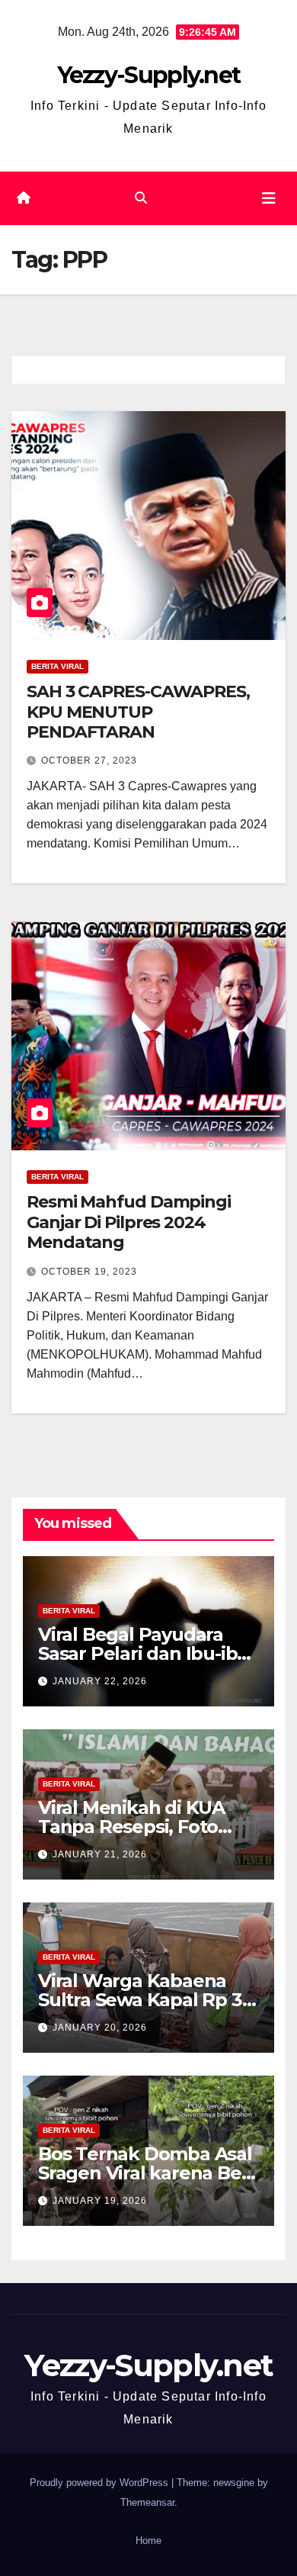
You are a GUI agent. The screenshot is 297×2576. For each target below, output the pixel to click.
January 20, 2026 (100, 2028)
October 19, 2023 (89, 1272)
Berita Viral (57, 666)
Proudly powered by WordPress (101, 2483)
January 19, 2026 (100, 2201)
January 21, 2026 (100, 1854)
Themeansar (147, 2502)
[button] (141, 198)
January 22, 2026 (100, 1681)
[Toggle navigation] (269, 198)
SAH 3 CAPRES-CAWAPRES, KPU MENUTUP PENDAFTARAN (138, 712)
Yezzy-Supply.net (149, 75)
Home (148, 2541)
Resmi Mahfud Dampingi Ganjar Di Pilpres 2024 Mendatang (129, 1222)
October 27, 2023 (89, 761)
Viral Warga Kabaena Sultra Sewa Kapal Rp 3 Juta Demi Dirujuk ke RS (146, 2000)
